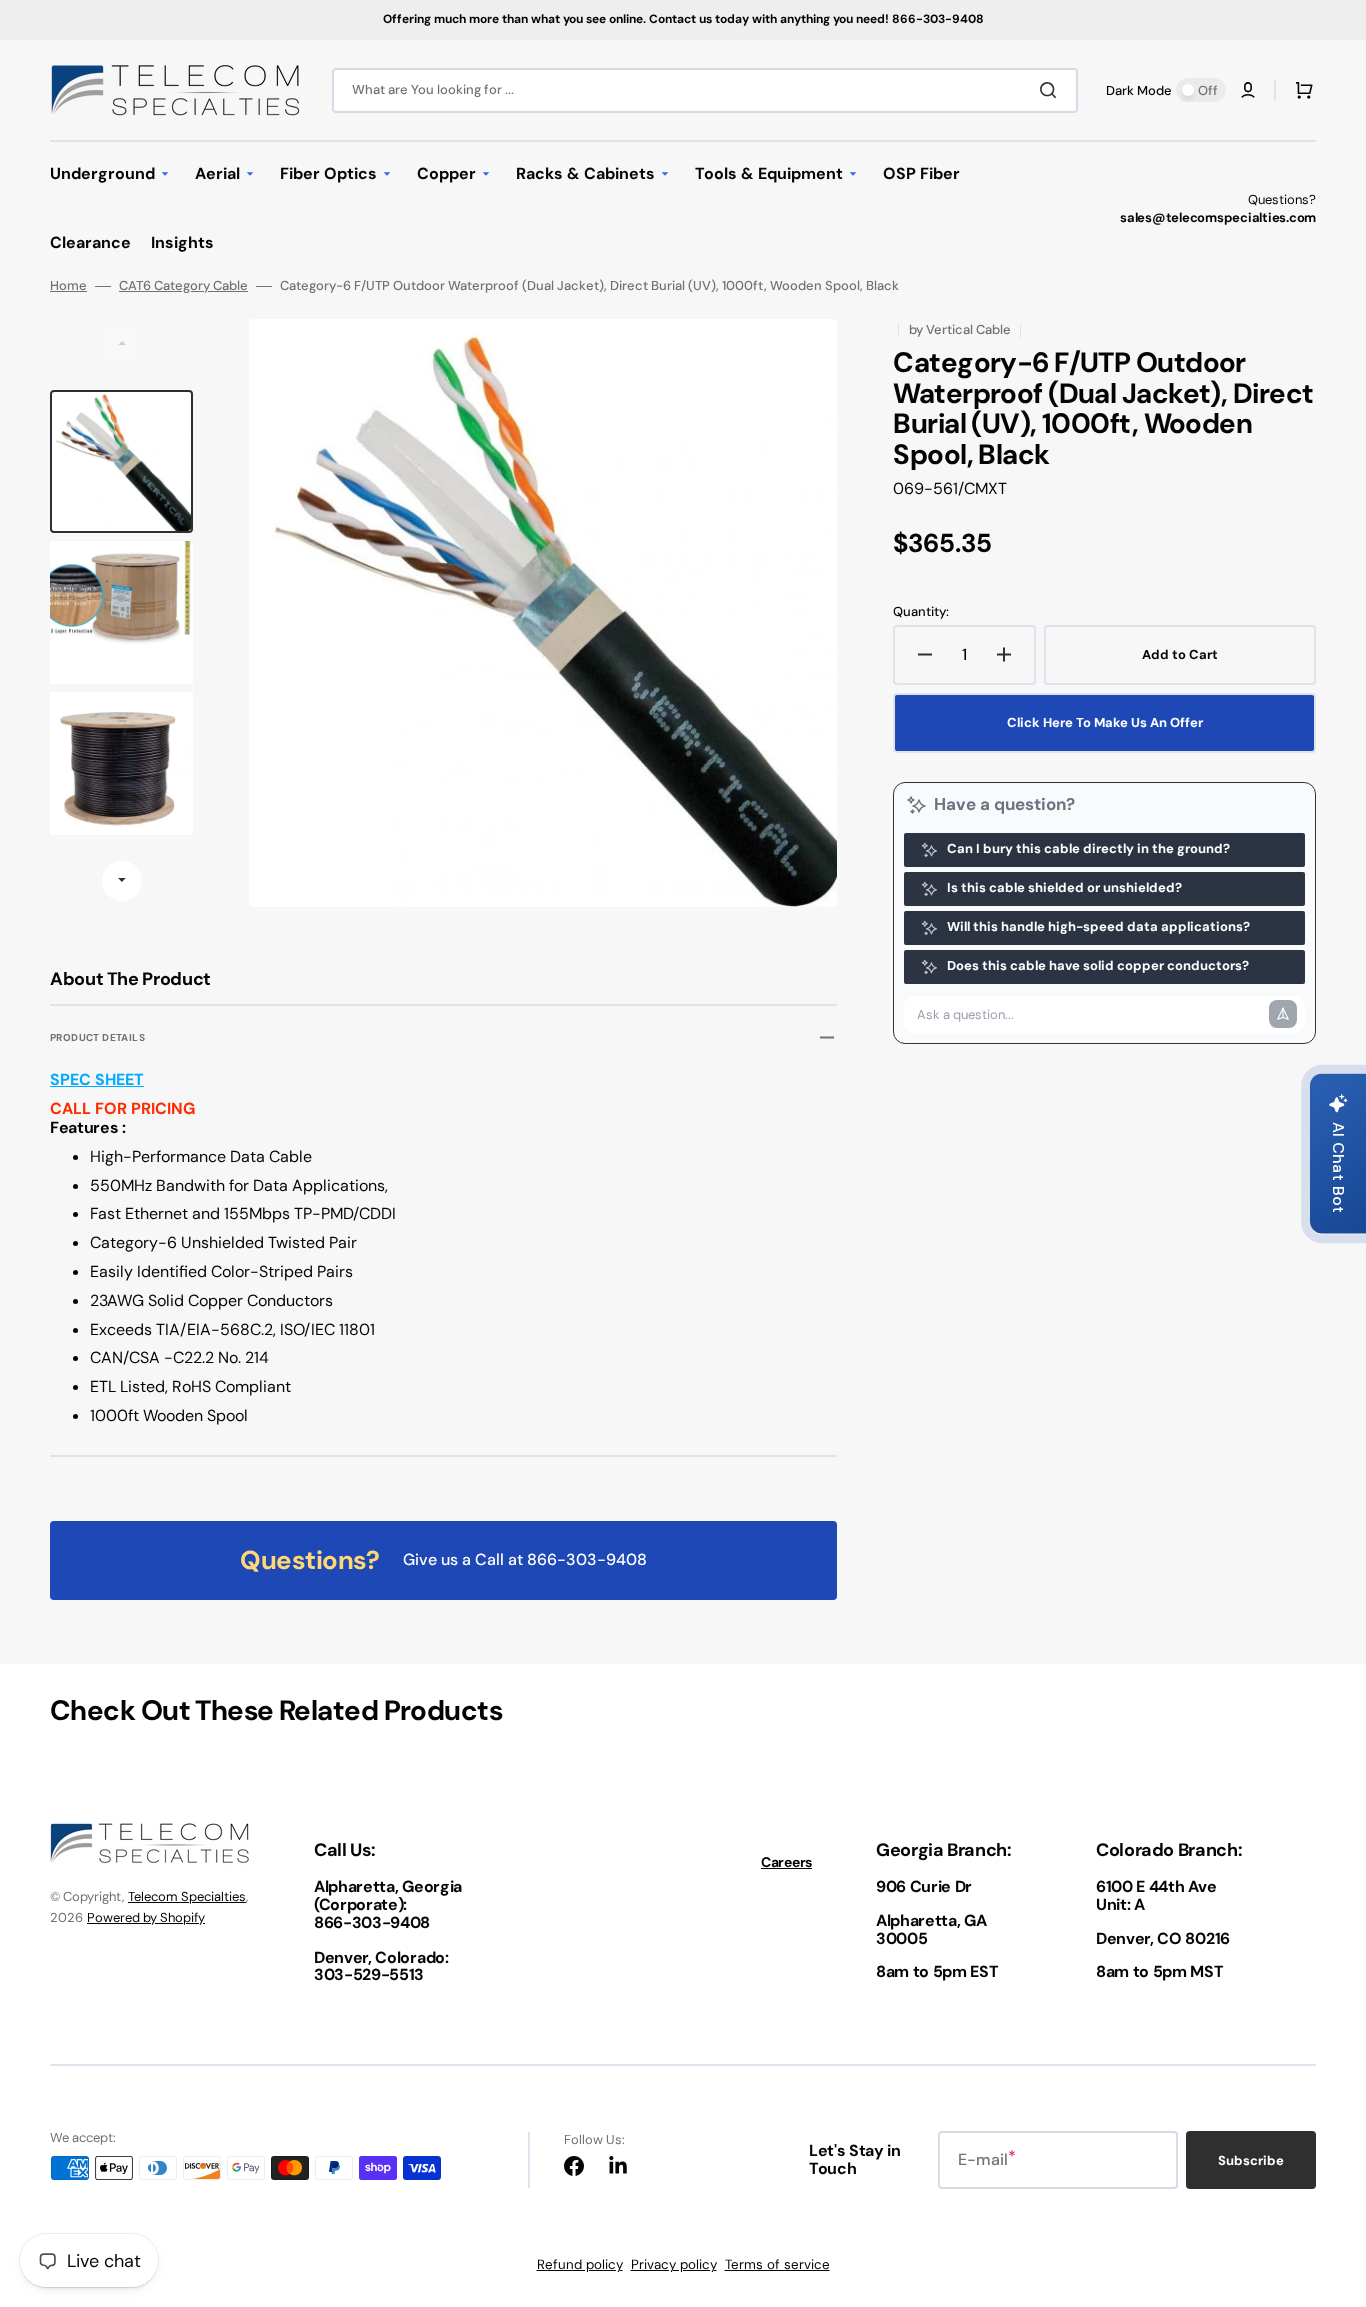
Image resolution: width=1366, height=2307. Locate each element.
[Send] (1283, 1014)
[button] (1248, 90)
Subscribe (1251, 2160)
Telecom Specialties (187, 1896)
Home (68, 286)
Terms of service (777, 2264)
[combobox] (705, 90)
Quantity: (921, 612)
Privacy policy (674, 2264)
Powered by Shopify (146, 1917)
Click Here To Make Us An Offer (1105, 722)
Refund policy (580, 2264)
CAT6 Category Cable (183, 286)
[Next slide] (122, 881)
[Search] (1052, 90)
